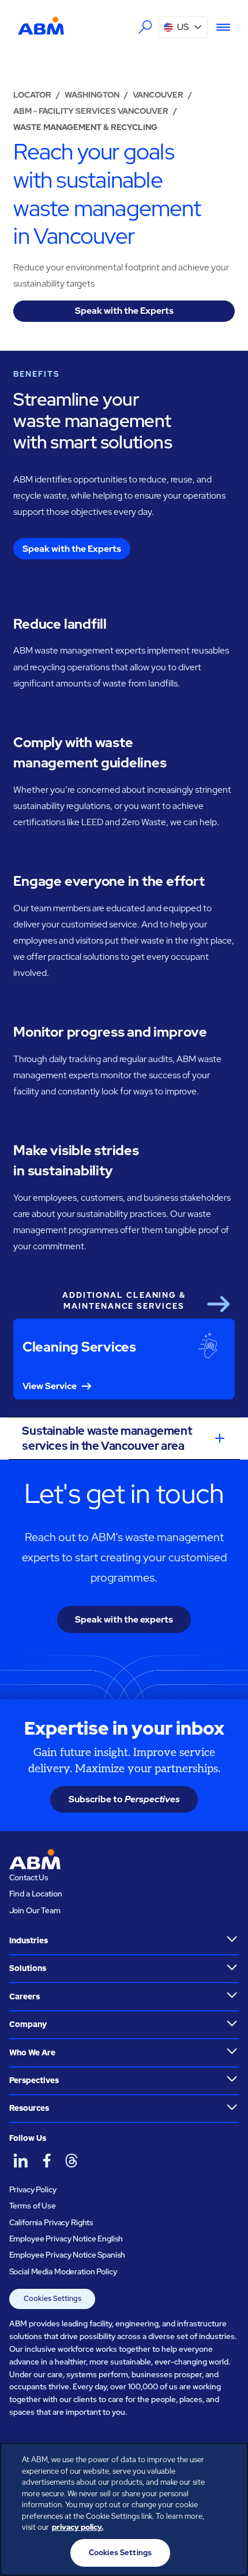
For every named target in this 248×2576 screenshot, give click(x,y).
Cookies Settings (52, 2298)
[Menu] (219, 27)
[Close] (230, 2461)
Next (218, 1304)
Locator (32, 95)
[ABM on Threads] (72, 2161)
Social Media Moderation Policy (63, 2271)
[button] (183, 27)
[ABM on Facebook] (46, 2161)
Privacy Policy (33, 2189)
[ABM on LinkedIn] (21, 2161)
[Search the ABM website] (145, 27)
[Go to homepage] (41, 26)
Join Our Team (35, 1910)
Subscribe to (124, 1799)
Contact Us (29, 1877)
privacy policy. (78, 2527)
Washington (92, 95)
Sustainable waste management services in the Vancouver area (107, 1438)
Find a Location (36, 1894)
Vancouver (158, 95)
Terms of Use (33, 2206)
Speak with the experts (124, 1619)
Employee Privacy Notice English (66, 2239)
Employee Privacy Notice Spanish (67, 2255)
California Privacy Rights (52, 2222)
